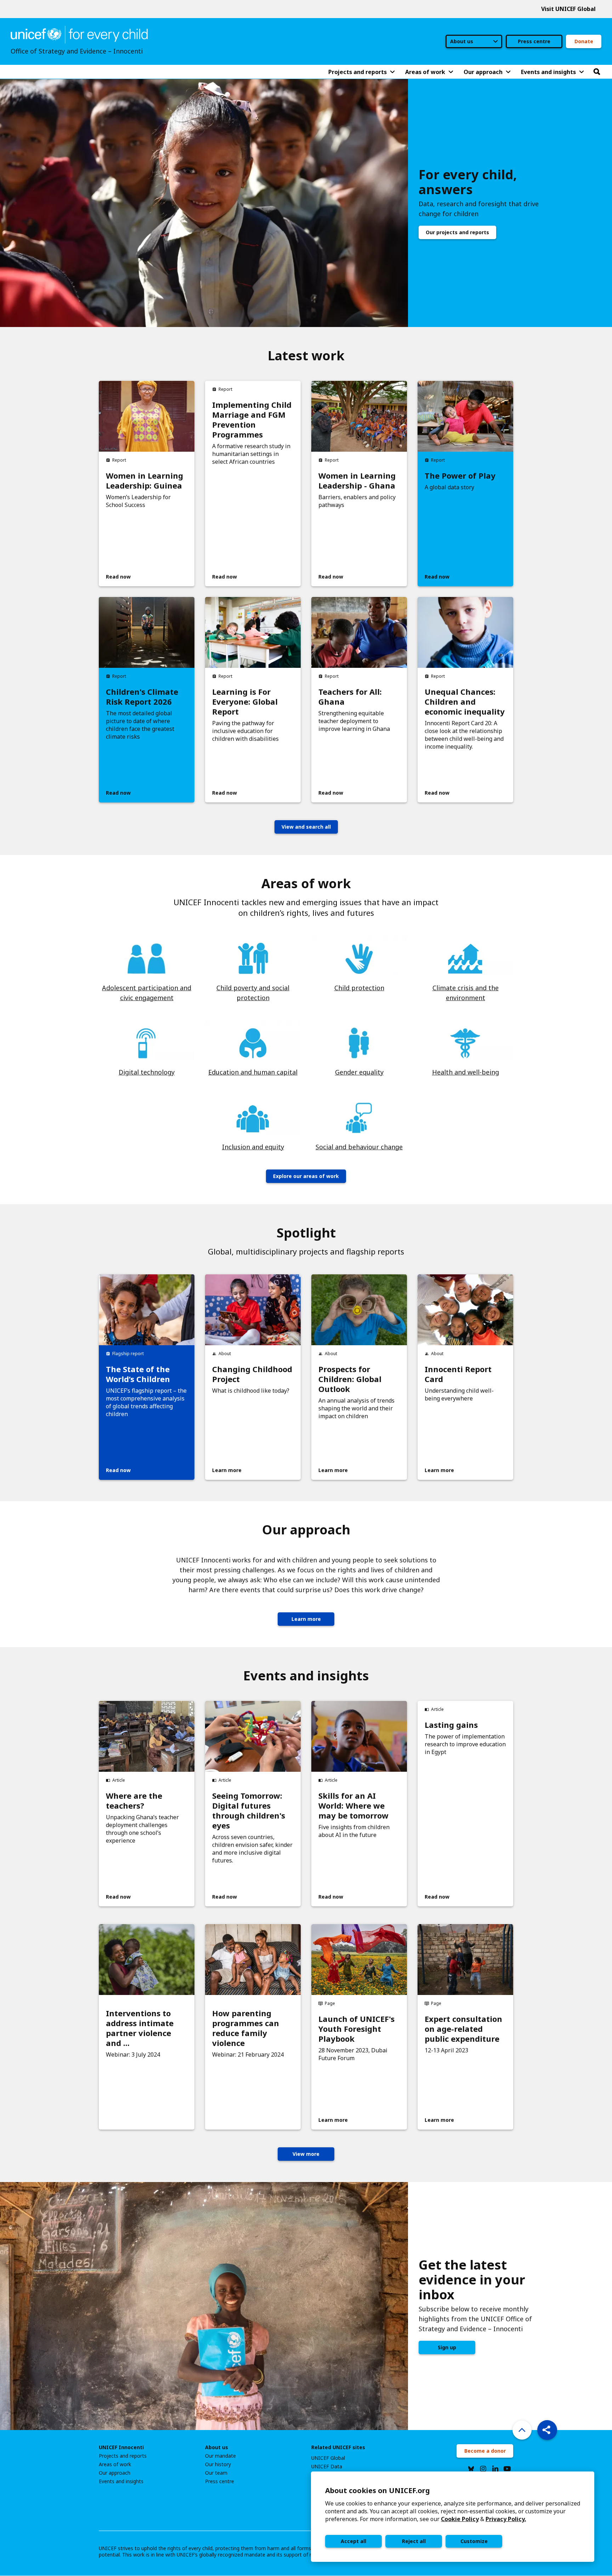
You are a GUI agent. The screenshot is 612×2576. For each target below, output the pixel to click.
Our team (216, 2473)
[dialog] (453, 2517)
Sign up (447, 2347)
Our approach (115, 2473)
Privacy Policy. (506, 2519)
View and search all (306, 827)
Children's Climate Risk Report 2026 (142, 697)
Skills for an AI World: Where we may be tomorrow (353, 1805)
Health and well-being (466, 1072)
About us (217, 2447)
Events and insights (121, 2481)
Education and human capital (253, 1072)
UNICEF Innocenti (121, 2447)
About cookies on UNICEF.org (378, 2490)
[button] (547, 2430)
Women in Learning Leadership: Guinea (144, 480)
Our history (218, 2464)
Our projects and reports (457, 232)
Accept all (353, 2541)
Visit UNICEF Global (568, 9)
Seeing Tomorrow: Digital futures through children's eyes (249, 1810)
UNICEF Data (327, 2467)
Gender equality (359, 1072)
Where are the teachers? (134, 1800)
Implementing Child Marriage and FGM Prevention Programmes (252, 419)
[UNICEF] (79, 34)
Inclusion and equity (253, 1147)
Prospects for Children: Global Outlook (350, 1379)
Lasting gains (451, 1725)
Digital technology (147, 1072)
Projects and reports (123, 2456)
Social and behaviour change (359, 1147)
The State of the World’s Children (138, 1374)
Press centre (534, 41)
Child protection (359, 988)
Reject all (414, 2541)
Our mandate (220, 2456)
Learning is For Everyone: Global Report (245, 701)
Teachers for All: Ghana (350, 697)
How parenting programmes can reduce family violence (246, 2028)
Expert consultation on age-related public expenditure (463, 2029)
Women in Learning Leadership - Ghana (357, 480)
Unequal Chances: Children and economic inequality (465, 701)
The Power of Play (460, 475)
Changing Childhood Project (252, 1374)
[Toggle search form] (597, 72)
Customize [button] (474, 2541)
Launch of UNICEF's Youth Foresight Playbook (356, 2029)
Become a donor (485, 2451)
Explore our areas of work (306, 1176)
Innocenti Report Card (458, 1374)
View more (306, 2154)
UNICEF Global (328, 2458)
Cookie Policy (460, 2519)
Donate (584, 41)
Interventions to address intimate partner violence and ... (140, 2028)
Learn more (306, 1619)
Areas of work (115, 2464)
